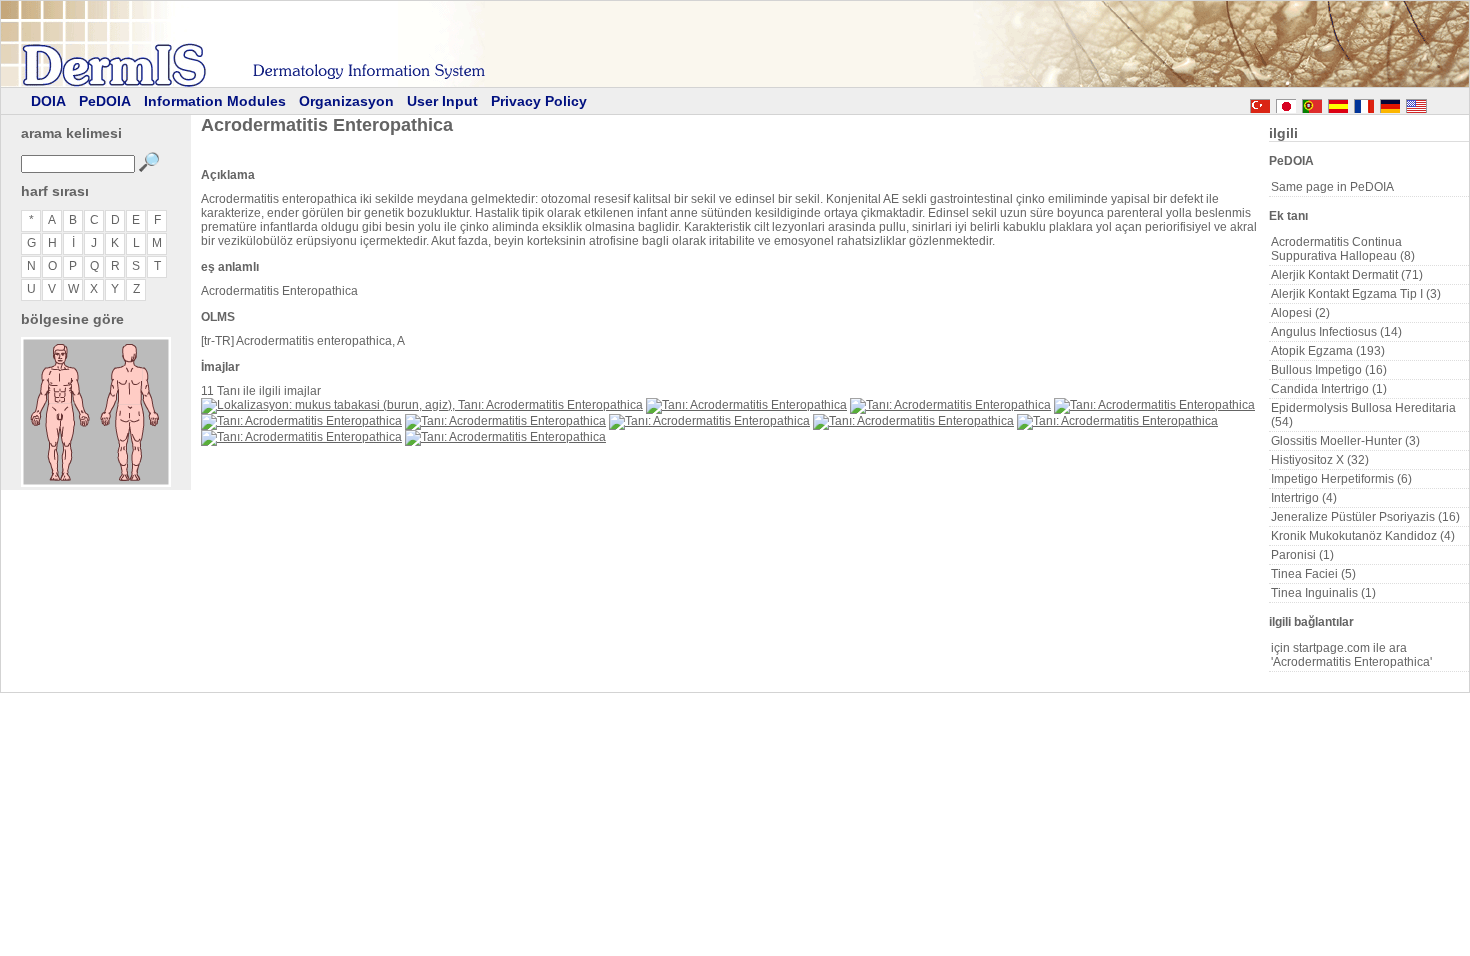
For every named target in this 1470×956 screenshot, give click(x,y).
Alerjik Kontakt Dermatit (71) (1347, 275)
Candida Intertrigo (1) (1329, 389)
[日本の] (1286, 103)
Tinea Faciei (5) (1313, 574)
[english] (1436, 103)
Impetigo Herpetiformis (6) (1341, 479)
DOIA (48, 101)
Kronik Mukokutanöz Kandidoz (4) (1363, 536)
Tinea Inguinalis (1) (1323, 593)
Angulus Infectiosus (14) (1336, 332)
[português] (1312, 103)
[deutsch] (1390, 103)
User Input (442, 101)
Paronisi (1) (1302, 555)
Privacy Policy (539, 101)
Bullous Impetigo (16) (1329, 370)
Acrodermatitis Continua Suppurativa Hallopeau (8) (1343, 249)
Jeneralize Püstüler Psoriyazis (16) (1365, 517)
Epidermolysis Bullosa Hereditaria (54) (1363, 415)
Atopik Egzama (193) (1328, 351)
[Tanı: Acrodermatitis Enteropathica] (746, 405)
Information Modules (215, 101)
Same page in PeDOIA (1332, 187)
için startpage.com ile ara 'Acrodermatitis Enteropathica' (1351, 655)
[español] (1338, 103)
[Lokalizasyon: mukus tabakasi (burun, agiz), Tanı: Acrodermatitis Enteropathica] (422, 405)
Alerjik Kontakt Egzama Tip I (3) (1356, 294)
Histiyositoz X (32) (1320, 460)
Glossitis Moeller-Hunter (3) (1345, 441)
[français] (1364, 103)
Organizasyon (346, 101)
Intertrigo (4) (1304, 498)
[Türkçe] (1260, 103)
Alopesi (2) (1300, 313)
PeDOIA (105, 101)
